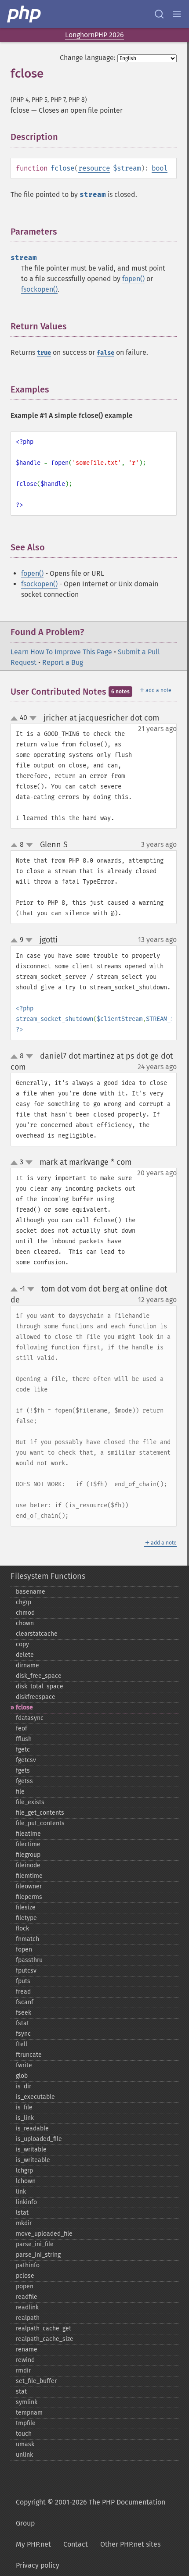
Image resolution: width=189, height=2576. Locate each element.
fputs (23, 1981)
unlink (24, 2455)
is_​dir (24, 2086)
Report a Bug (63, 662)
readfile (27, 2297)
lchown (26, 2181)
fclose (24, 1707)
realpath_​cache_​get (44, 2328)
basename (31, 1592)
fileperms (29, 1897)
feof (22, 1729)
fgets (23, 1771)
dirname (27, 1665)
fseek (24, 2013)
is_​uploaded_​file (39, 2139)
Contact (76, 2544)
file (20, 1792)
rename (27, 2349)
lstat (22, 2213)
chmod (25, 1613)
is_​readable (32, 2128)
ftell (22, 2044)
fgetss (24, 1781)
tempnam (29, 2413)
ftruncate (29, 2055)
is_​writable (31, 2150)
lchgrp (24, 2171)
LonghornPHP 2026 (94, 35)
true (44, 353)
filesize (26, 1907)
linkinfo (26, 2202)
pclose (25, 2276)
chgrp (24, 1602)
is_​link (25, 2118)
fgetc (23, 1750)
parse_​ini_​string (38, 2255)
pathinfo (28, 2265)
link (21, 2192)
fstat (22, 2023)
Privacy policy (38, 2565)
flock (22, 1928)
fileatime (28, 1834)
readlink (27, 2307)
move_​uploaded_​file (44, 2234)
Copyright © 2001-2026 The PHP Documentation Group (91, 2513)
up (16, 719)
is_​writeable (33, 2160)
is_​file (24, 2107)
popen (25, 2286)
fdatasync (30, 1718)
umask (25, 2444)
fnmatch (27, 1939)
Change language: (88, 58)
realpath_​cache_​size (45, 2339)
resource (94, 168)
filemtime (29, 1876)
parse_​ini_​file (35, 2244)
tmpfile (26, 2423)
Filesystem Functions (48, 1576)
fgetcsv (26, 1760)
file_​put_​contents (40, 1823)
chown (25, 1623)
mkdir (24, 2223)
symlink (27, 2402)
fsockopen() (39, 289)
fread (23, 1992)
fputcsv (26, 1971)
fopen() (133, 279)
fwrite (24, 2065)
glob (22, 2076)
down (33, 718)
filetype (26, 1918)
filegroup (28, 1855)
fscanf (25, 2002)
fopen (24, 1950)
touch (24, 2434)
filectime (28, 1844)
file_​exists (30, 1802)
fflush (24, 1739)
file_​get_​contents (40, 1813)
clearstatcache (37, 1634)
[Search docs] (159, 14)
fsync (23, 2034)
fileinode (28, 1865)
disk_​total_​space (40, 1686)
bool (160, 168)
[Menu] (177, 14)
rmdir (23, 2371)
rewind (25, 2360)
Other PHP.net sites (130, 2544)
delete (25, 1655)
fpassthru (29, 1960)
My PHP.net (33, 2544)
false (105, 353)
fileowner (29, 1886)
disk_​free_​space (39, 1676)
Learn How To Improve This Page (61, 652)
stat (21, 2392)
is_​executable (35, 2097)
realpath (28, 2318)
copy (22, 1644)
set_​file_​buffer (36, 2381)
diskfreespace (36, 1697)
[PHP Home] (25, 14)
